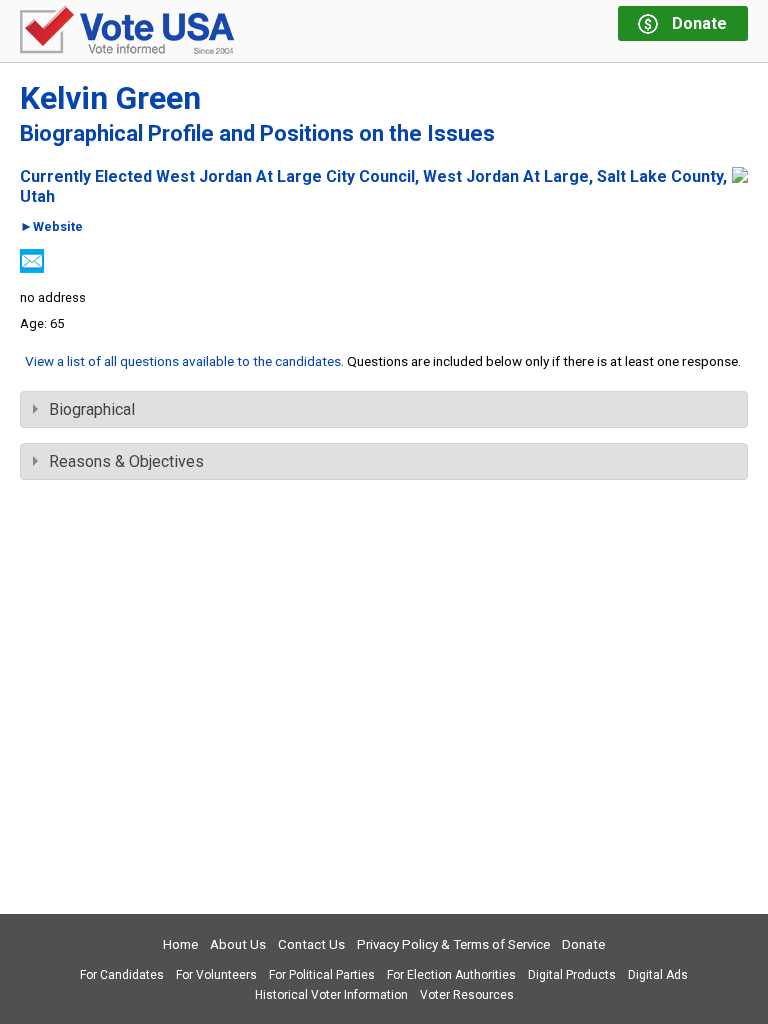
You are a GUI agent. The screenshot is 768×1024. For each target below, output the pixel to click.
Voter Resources (467, 995)
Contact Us (311, 944)
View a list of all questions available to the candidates (183, 361)
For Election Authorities (451, 975)
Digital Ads (658, 975)
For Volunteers (216, 975)
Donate (583, 944)
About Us (238, 944)
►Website (51, 227)
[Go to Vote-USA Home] (127, 31)
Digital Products (572, 975)
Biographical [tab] (92, 409)
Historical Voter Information (331, 995)
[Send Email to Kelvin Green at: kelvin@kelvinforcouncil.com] (32, 267)
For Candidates (122, 975)
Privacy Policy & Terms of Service (453, 944)
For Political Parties (322, 975)
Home (180, 944)
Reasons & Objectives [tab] (126, 461)
